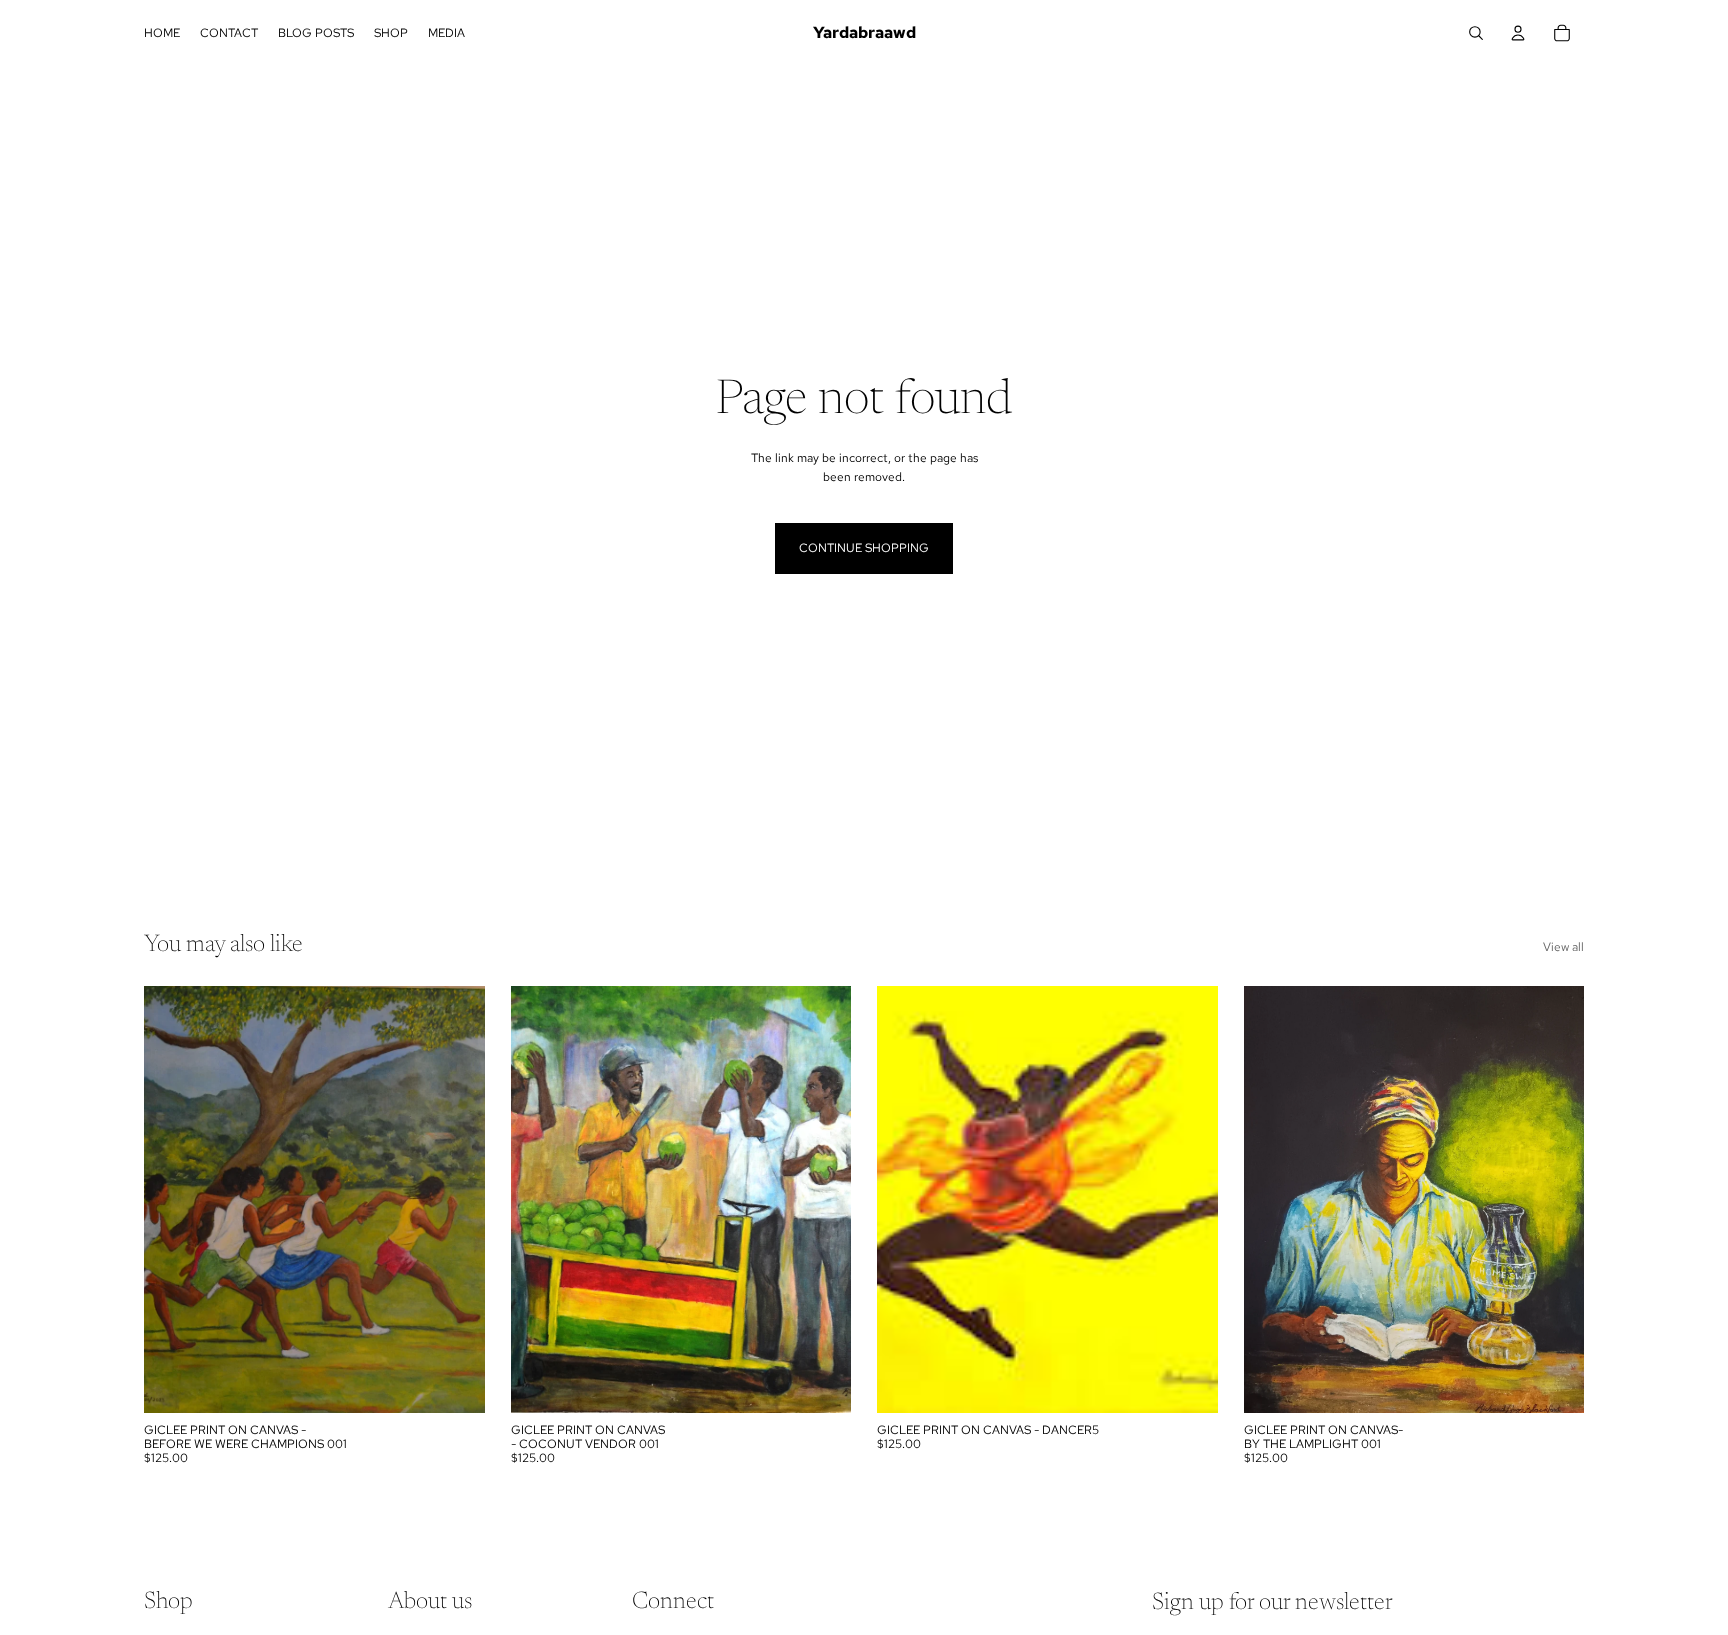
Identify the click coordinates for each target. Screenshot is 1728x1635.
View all (1563, 947)
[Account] (1518, 33)
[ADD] (454, 1382)
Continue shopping (864, 548)
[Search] (1476, 33)
